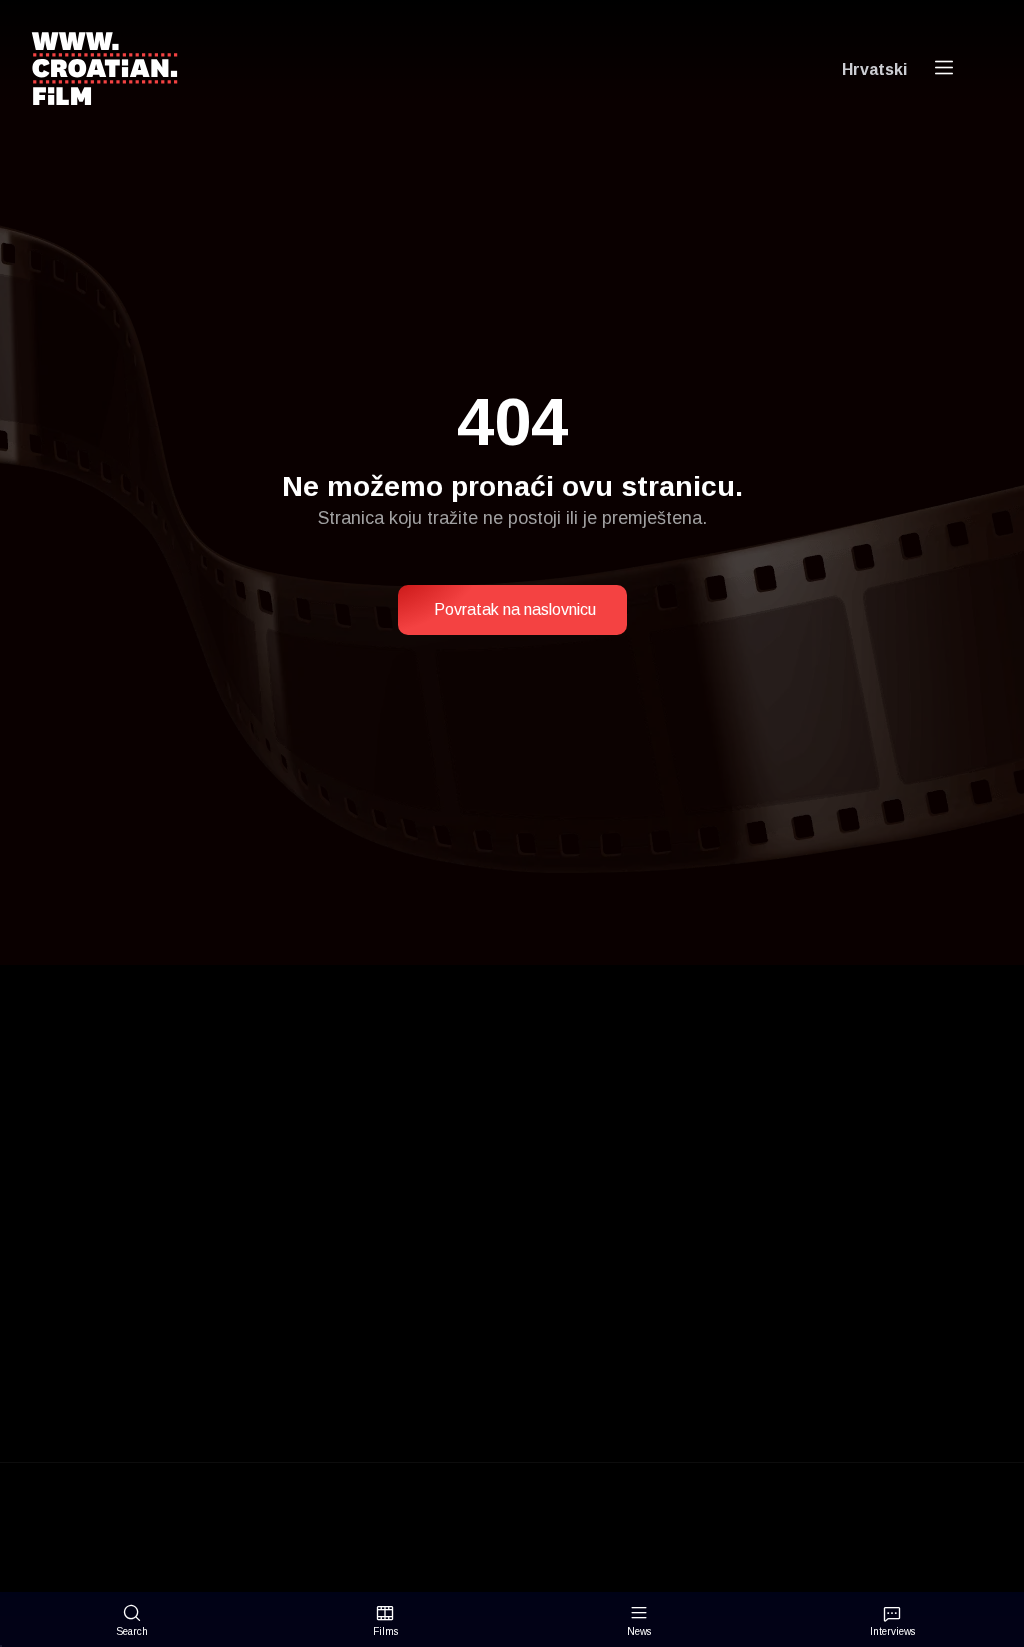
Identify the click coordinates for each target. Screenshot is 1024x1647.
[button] (512, 610)
